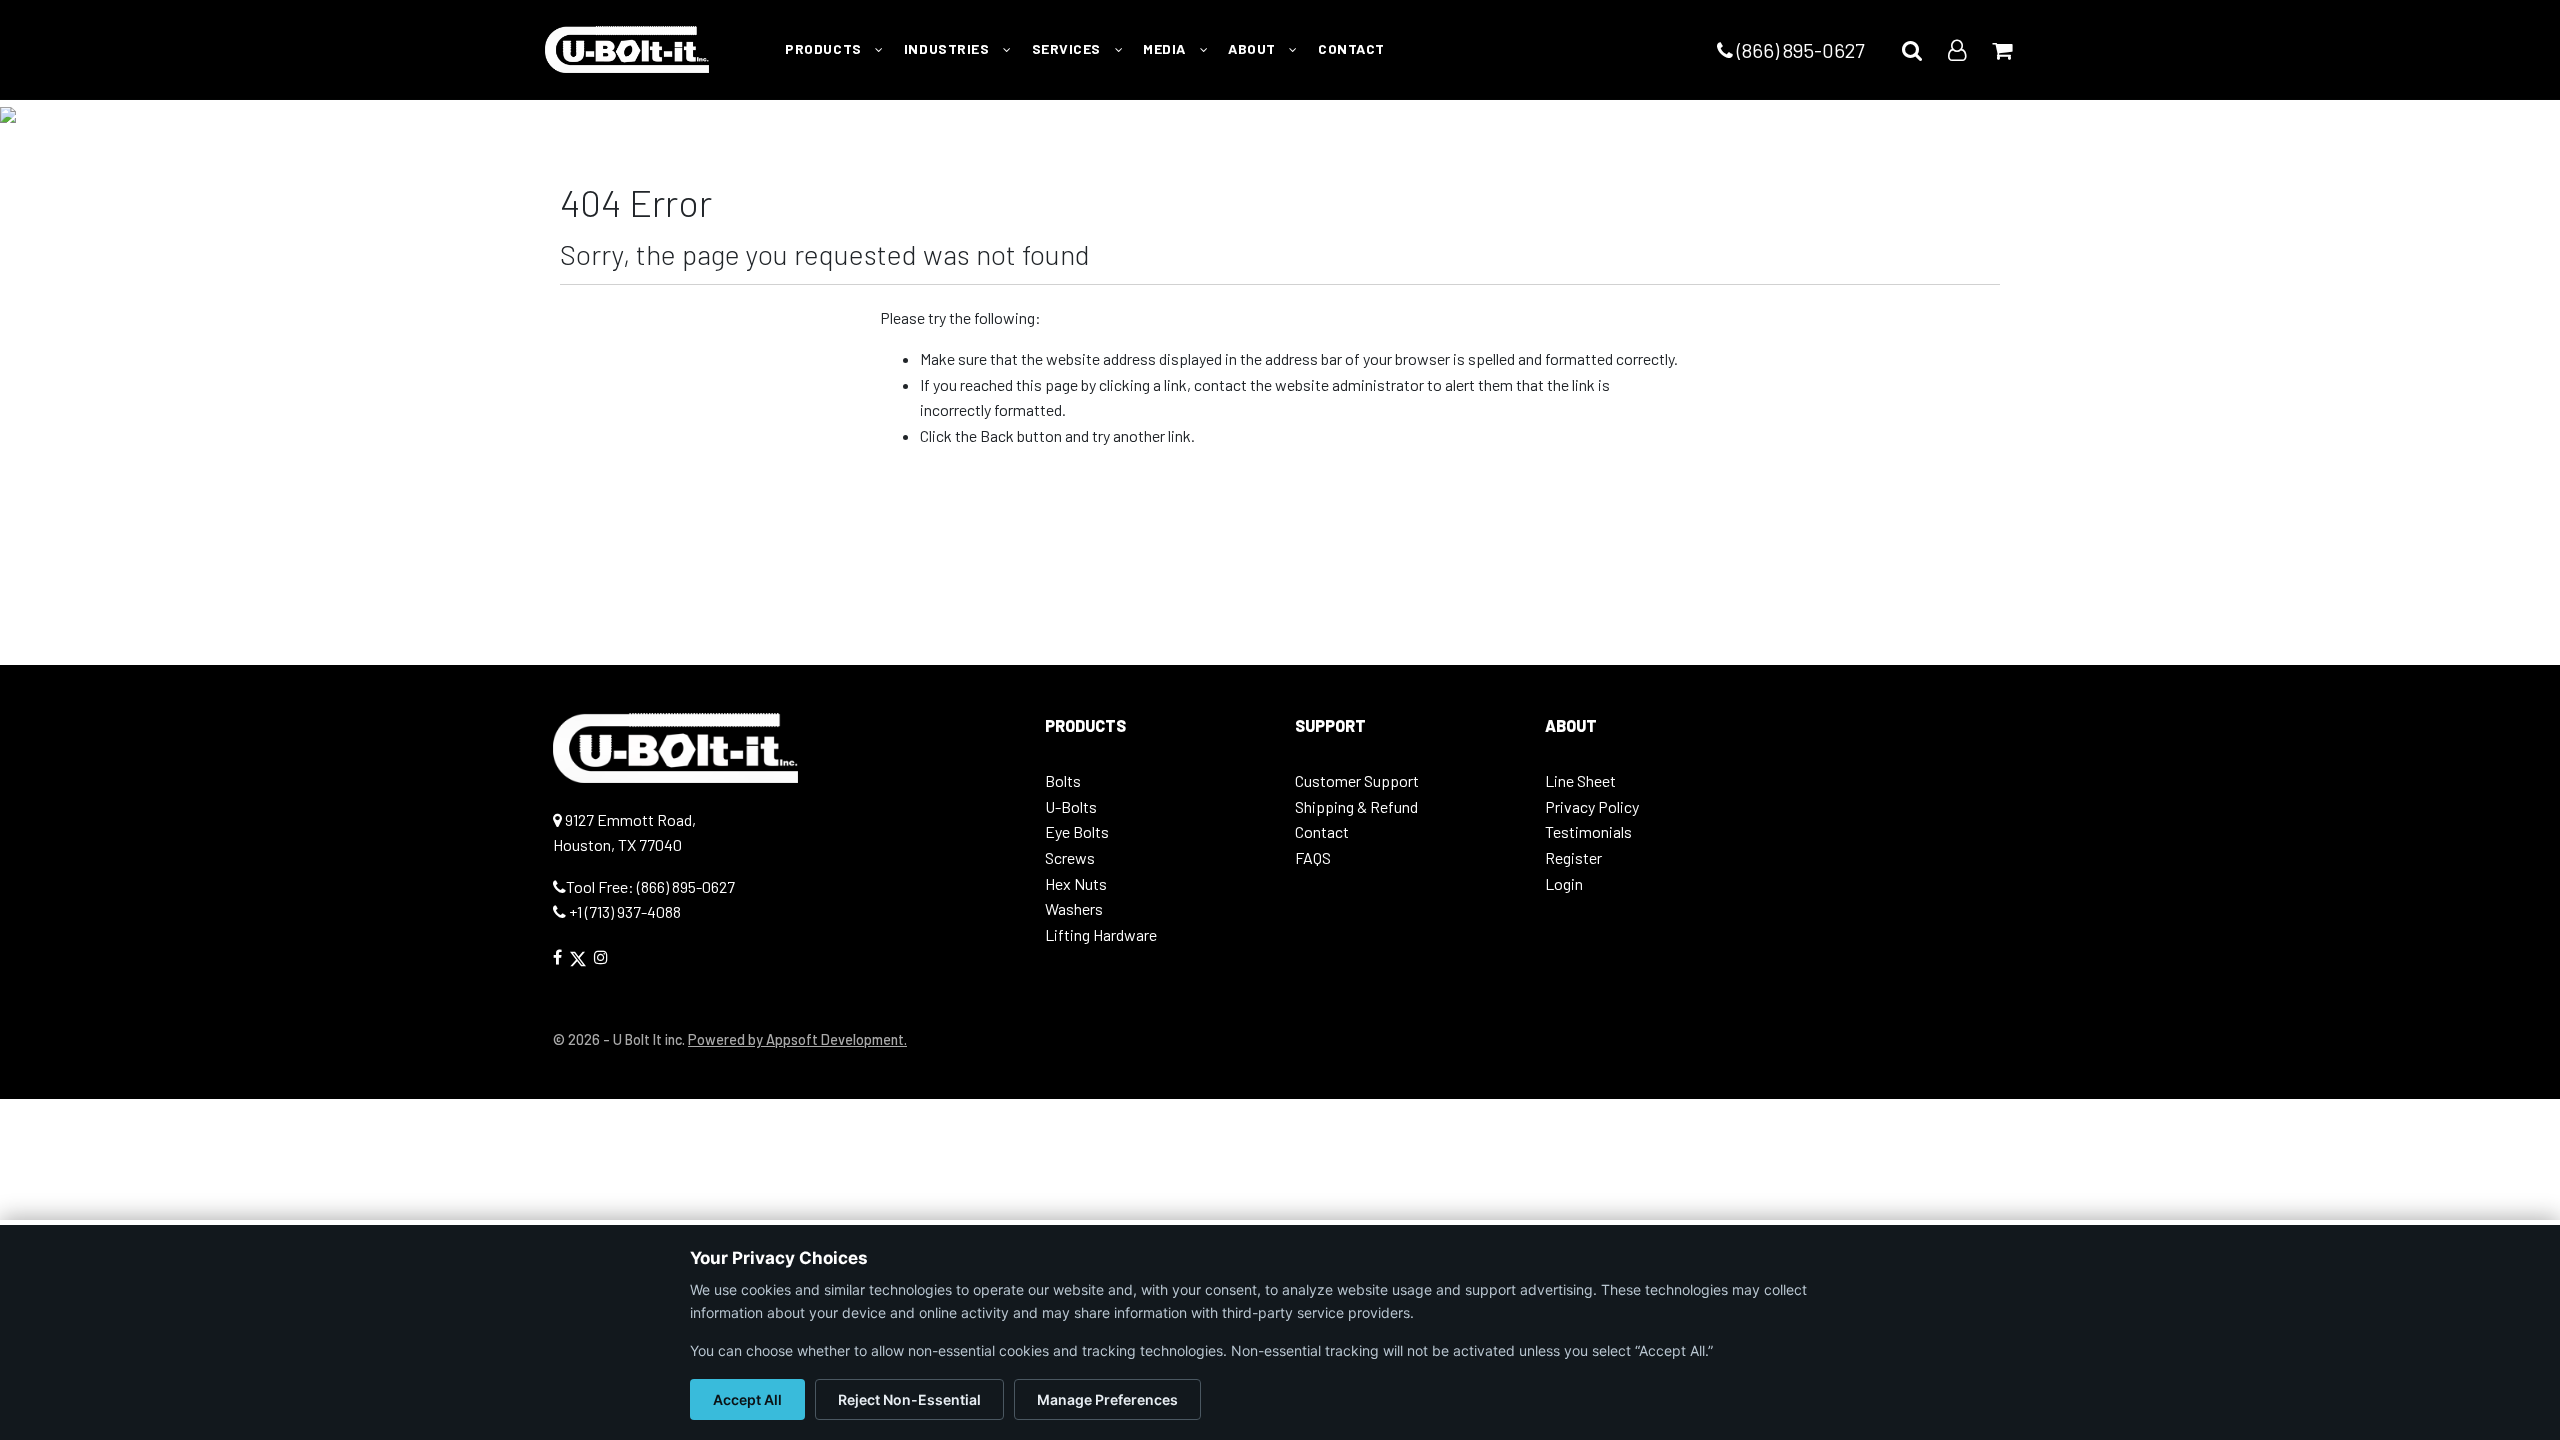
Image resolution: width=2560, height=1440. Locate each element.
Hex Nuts (1076, 883)
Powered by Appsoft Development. (797, 1039)
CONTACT (1351, 48)
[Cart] (2002, 49)
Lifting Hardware (1101, 934)
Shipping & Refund (1356, 806)
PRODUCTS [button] (825, 48)
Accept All (747, 1399)
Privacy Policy (1592, 806)
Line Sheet (1580, 780)
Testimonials (1588, 831)
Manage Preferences (1107, 1399)
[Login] (1957, 49)
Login (1564, 883)
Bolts (1063, 780)
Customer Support (1357, 780)
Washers (1074, 908)
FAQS (1313, 857)
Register (1573, 857)
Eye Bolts (1077, 831)
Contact (1322, 831)
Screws (1070, 857)
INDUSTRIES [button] (948, 48)
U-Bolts (1071, 806)
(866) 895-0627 (1798, 50)
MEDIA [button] (1166, 48)
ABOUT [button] (1253, 48)
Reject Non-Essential (909, 1399)
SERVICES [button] (1068, 48)
